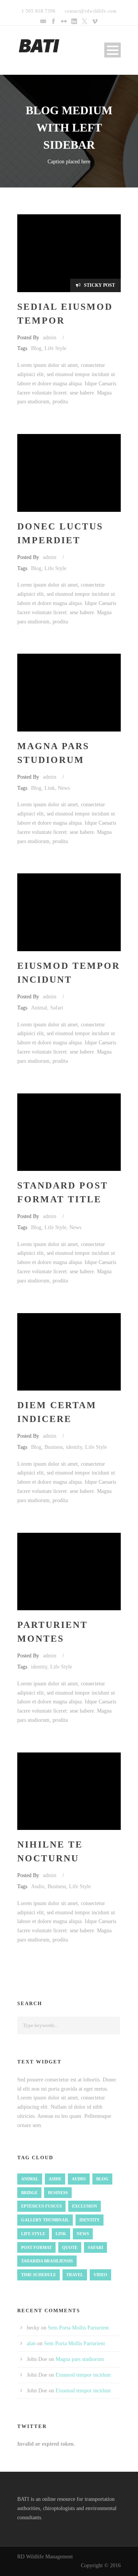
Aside (55, 2179)
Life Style (55, 348)
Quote (70, 2247)
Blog (36, 348)
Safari (57, 1008)
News (64, 788)
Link (50, 788)
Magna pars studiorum (80, 2359)
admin (50, 338)
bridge (29, 2193)
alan (31, 2343)
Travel (75, 2275)
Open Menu (113, 50)
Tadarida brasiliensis (47, 2261)
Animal (39, 1008)
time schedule (39, 2275)
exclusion (85, 2206)
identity (74, 1447)
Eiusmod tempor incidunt (83, 2375)
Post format (36, 2247)
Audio (38, 1886)
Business (54, 1447)
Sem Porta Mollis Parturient (78, 2328)
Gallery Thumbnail (45, 2220)
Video (100, 2275)
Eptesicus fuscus (41, 2206)
